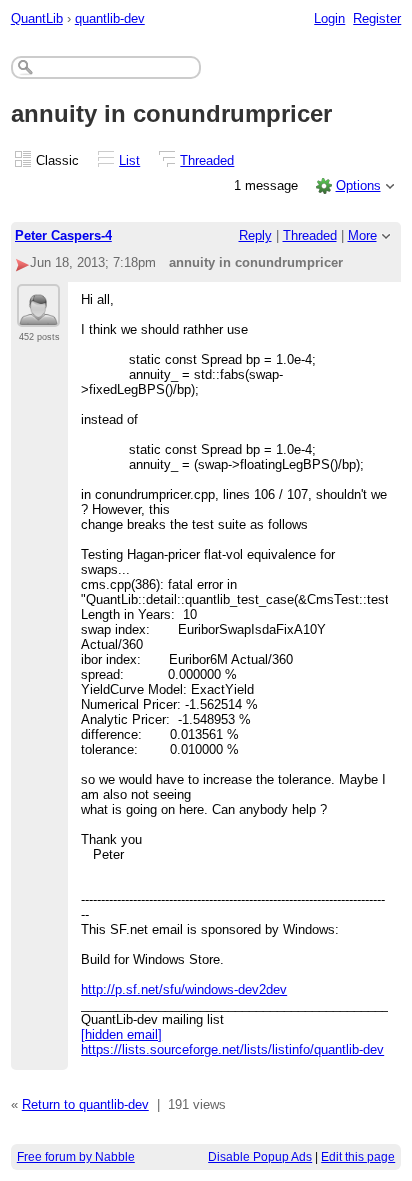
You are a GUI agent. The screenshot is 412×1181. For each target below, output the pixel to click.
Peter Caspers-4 (63, 235)
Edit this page (358, 1157)
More (362, 235)
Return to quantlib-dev (85, 1104)
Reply (255, 235)
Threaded (207, 160)
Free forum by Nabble (76, 1157)
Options (358, 185)
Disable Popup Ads (260, 1157)
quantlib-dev (110, 18)
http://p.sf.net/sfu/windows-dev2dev (184, 989)
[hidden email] (121, 1034)
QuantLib (37, 18)
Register (377, 18)
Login (329, 18)
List (129, 160)
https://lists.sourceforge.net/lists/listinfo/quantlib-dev (232, 1049)
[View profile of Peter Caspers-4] (38, 315)
